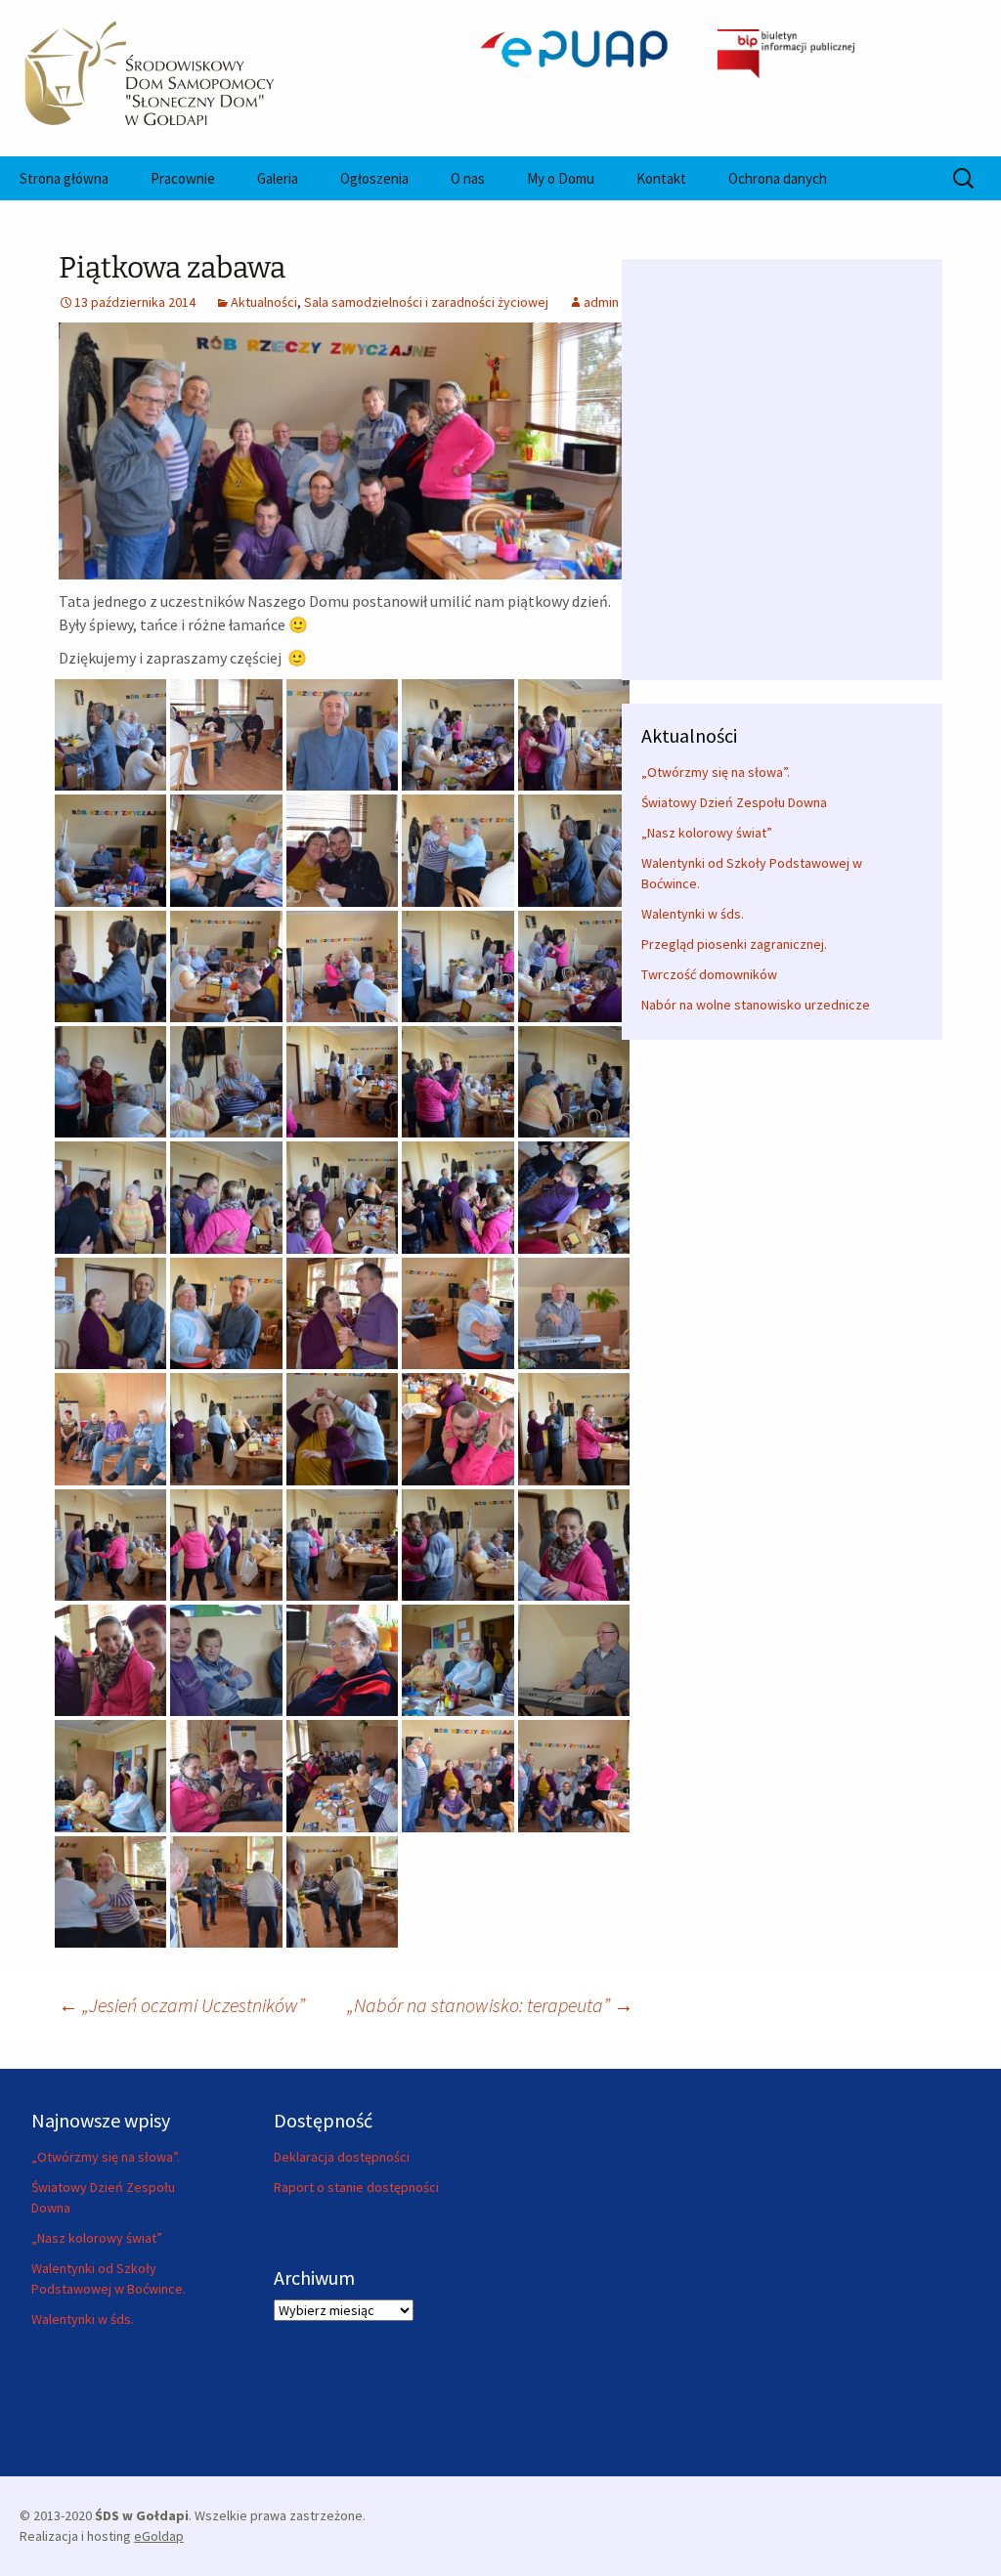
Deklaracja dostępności (342, 2157)
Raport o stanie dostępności (356, 2187)
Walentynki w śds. (693, 914)
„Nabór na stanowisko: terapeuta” (490, 2005)
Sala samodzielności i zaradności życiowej (426, 302)
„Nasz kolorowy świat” (707, 833)
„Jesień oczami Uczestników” (182, 2005)
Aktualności (264, 302)
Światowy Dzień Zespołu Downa (734, 802)
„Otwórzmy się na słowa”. (716, 772)
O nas (468, 178)
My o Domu (561, 178)
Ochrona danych (778, 178)
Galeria (278, 178)
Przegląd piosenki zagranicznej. (734, 944)
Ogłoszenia (374, 178)
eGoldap (159, 2536)
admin (601, 302)
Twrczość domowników (709, 974)
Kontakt (661, 178)
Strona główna (64, 178)
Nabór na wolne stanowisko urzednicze (756, 1005)
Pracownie (183, 178)
